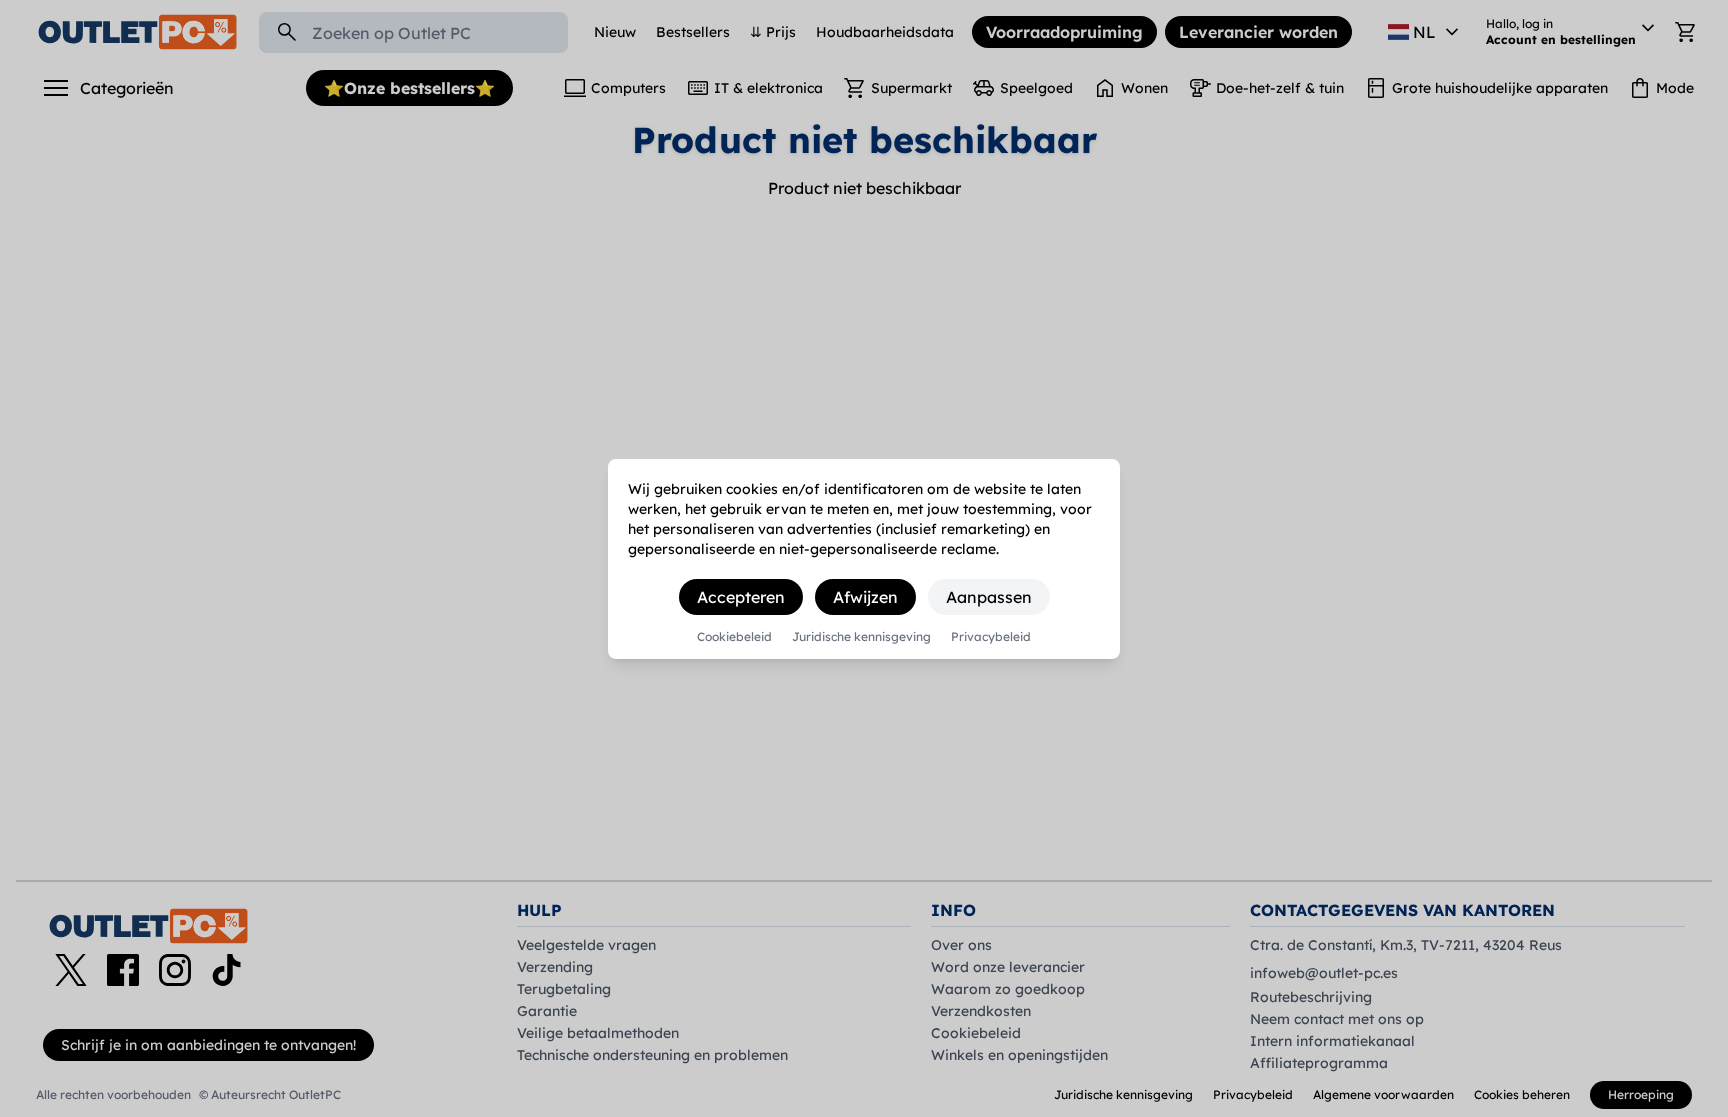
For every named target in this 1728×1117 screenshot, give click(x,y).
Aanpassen (989, 597)
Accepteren (741, 597)
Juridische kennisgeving (861, 637)
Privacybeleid (991, 637)
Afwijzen (865, 597)
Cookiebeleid (734, 637)
